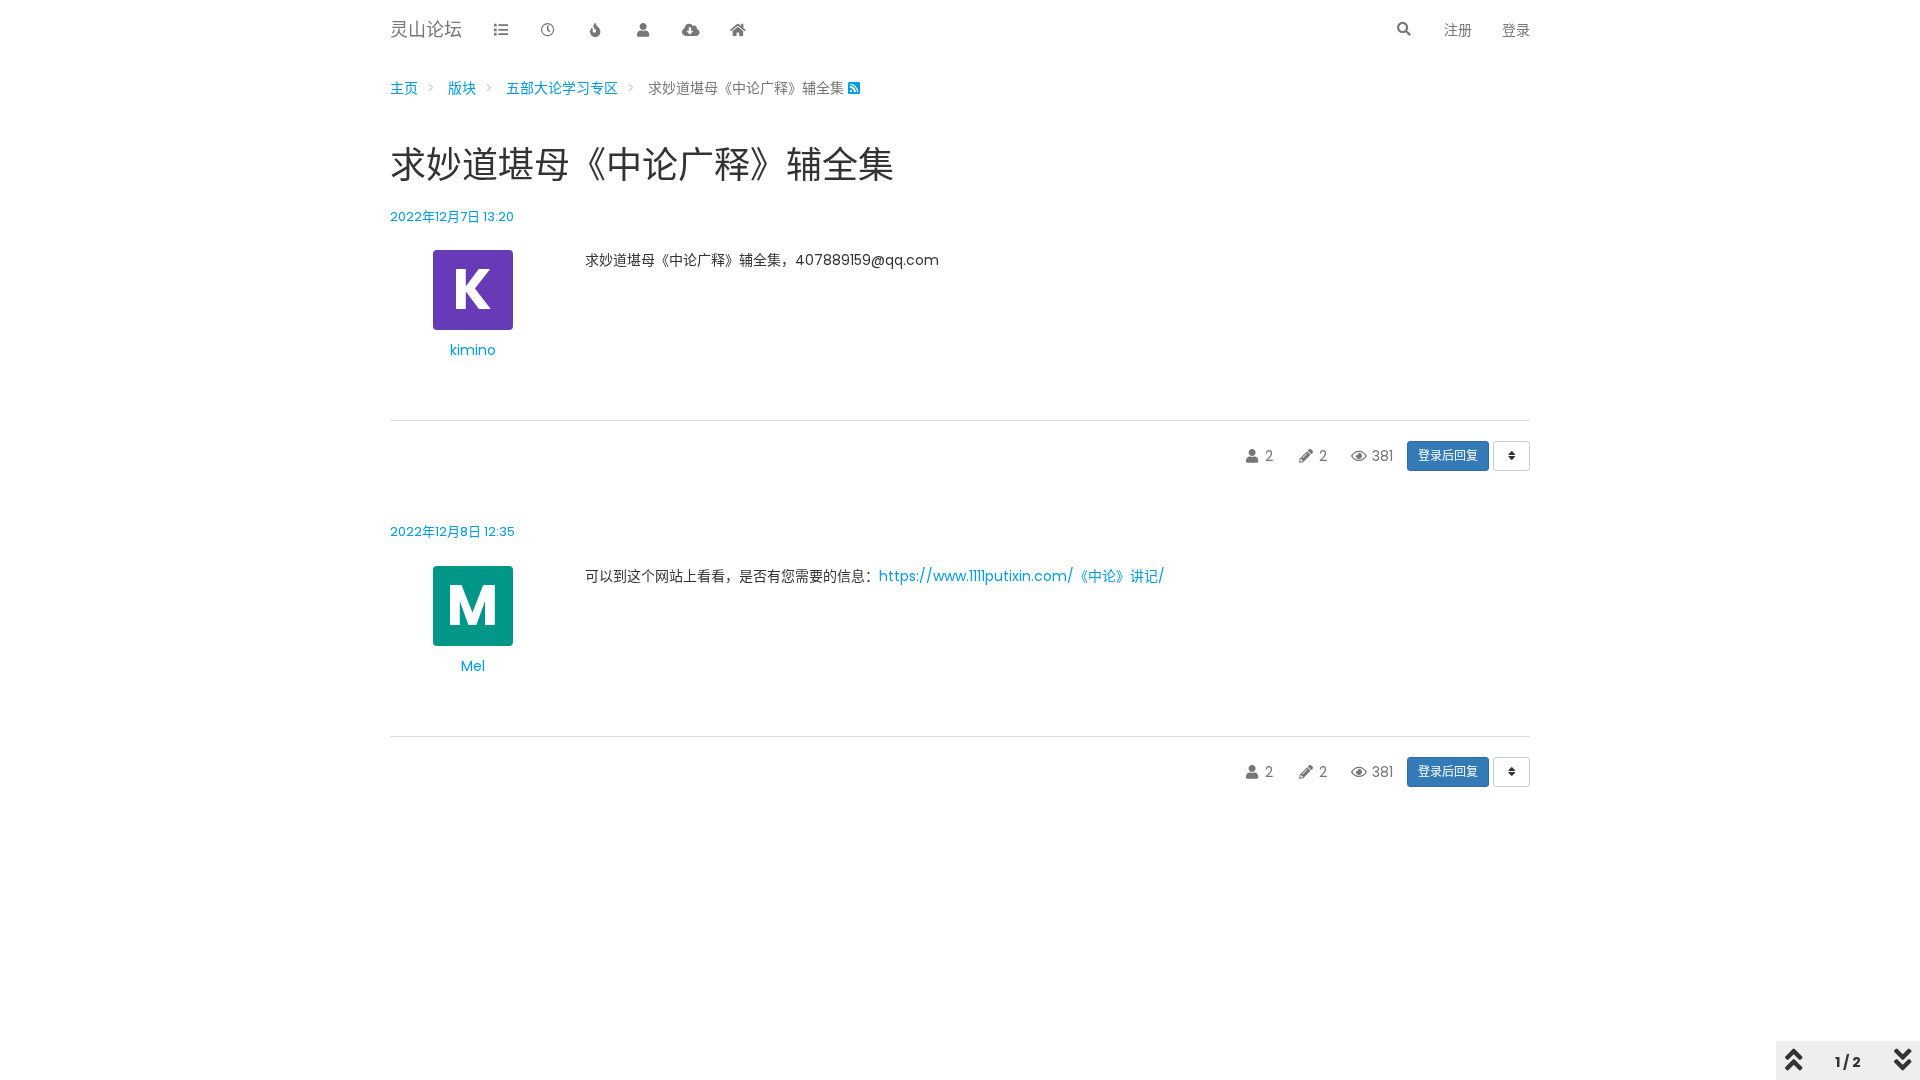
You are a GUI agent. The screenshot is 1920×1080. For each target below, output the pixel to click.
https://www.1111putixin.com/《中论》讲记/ (1022, 576)
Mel (473, 666)
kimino (473, 350)
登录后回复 (1448, 455)
